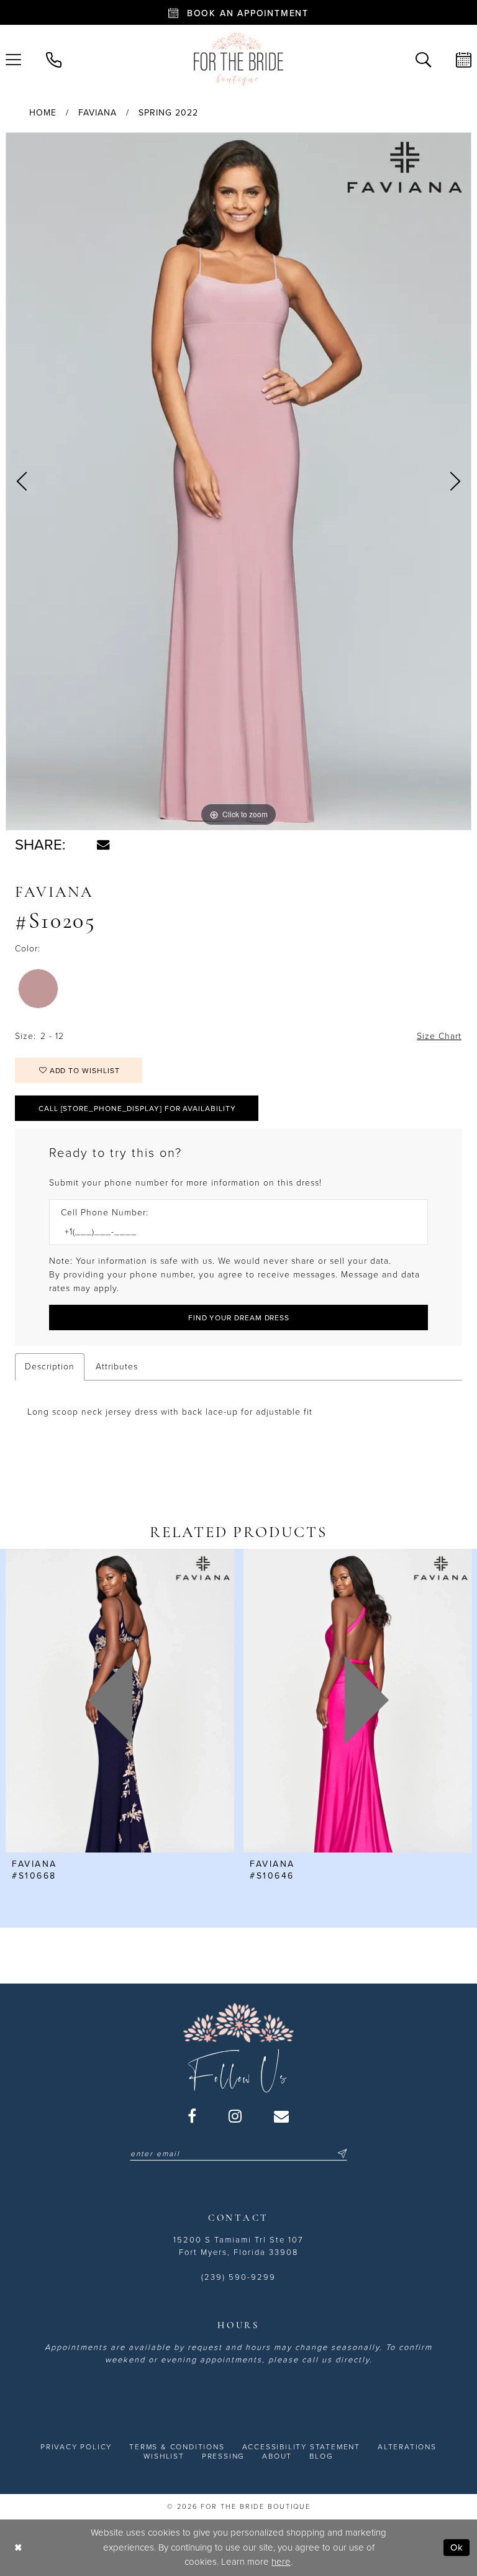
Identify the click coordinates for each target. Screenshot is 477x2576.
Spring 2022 (168, 113)
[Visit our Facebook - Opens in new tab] (193, 2116)
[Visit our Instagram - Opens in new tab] (236, 2116)
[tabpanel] (238, 481)
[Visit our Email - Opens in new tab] (282, 2116)
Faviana (98, 113)
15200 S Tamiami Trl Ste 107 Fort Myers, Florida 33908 (238, 2246)
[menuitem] (54, 59)
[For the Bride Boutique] (238, 59)
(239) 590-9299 (238, 2277)
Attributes (117, 1367)
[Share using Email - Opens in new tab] (103, 845)
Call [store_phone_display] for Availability (137, 1109)
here (281, 2562)
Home (43, 113)
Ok (457, 2547)
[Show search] (423, 59)
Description (50, 1367)
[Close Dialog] (18, 2548)
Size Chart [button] (439, 1036)
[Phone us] (54, 59)
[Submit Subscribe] (340, 2154)
